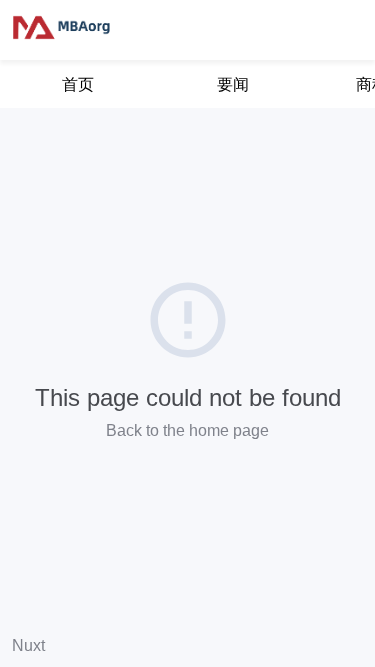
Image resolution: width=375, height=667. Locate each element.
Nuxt (28, 645)
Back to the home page (187, 430)
